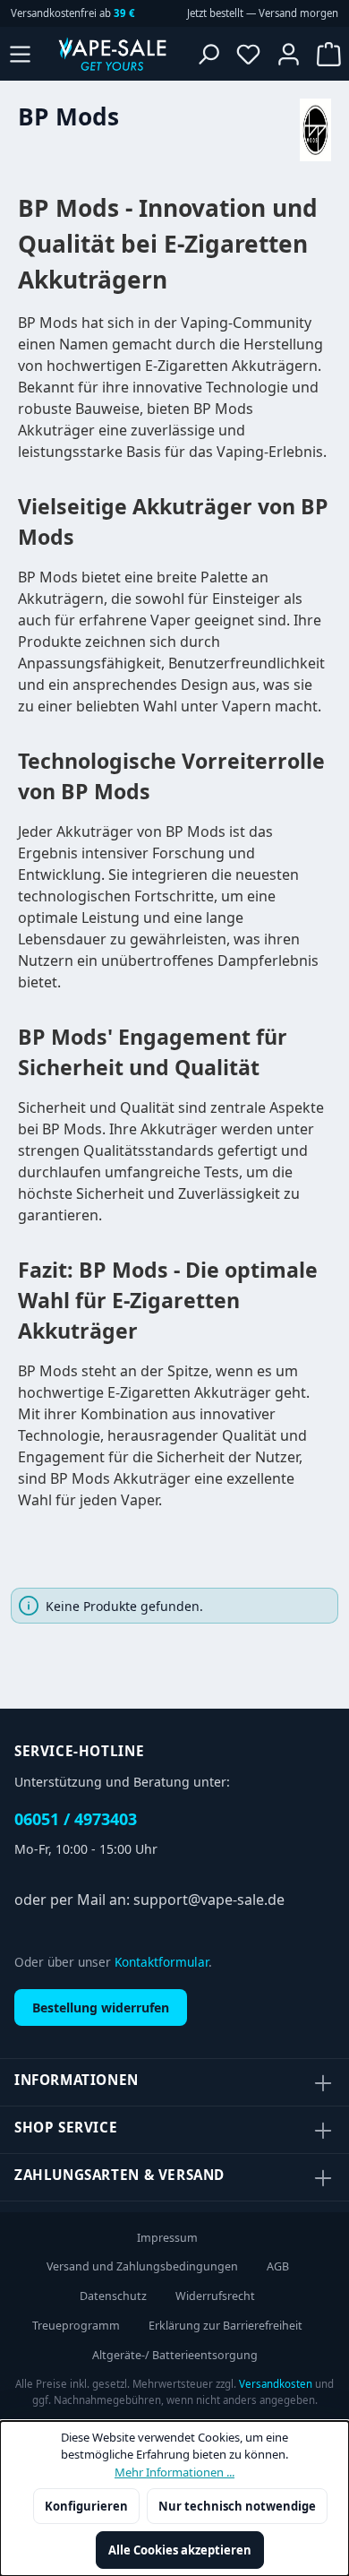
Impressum (167, 2238)
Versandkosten (276, 2384)
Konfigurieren (86, 2506)
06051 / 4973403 (76, 1819)
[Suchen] (208, 54)
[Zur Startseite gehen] (112, 54)
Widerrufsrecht (215, 2296)
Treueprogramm (76, 2326)
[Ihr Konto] (289, 54)
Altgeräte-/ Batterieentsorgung (175, 2355)
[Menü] (20, 54)
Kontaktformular (162, 1962)
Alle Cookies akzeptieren (180, 2550)
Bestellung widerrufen (101, 2007)
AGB (278, 2266)
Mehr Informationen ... (174, 2472)
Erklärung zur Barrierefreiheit (226, 2326)
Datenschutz (113, 2296)
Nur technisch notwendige (237, 2506)
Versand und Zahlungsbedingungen (142, 2266)
